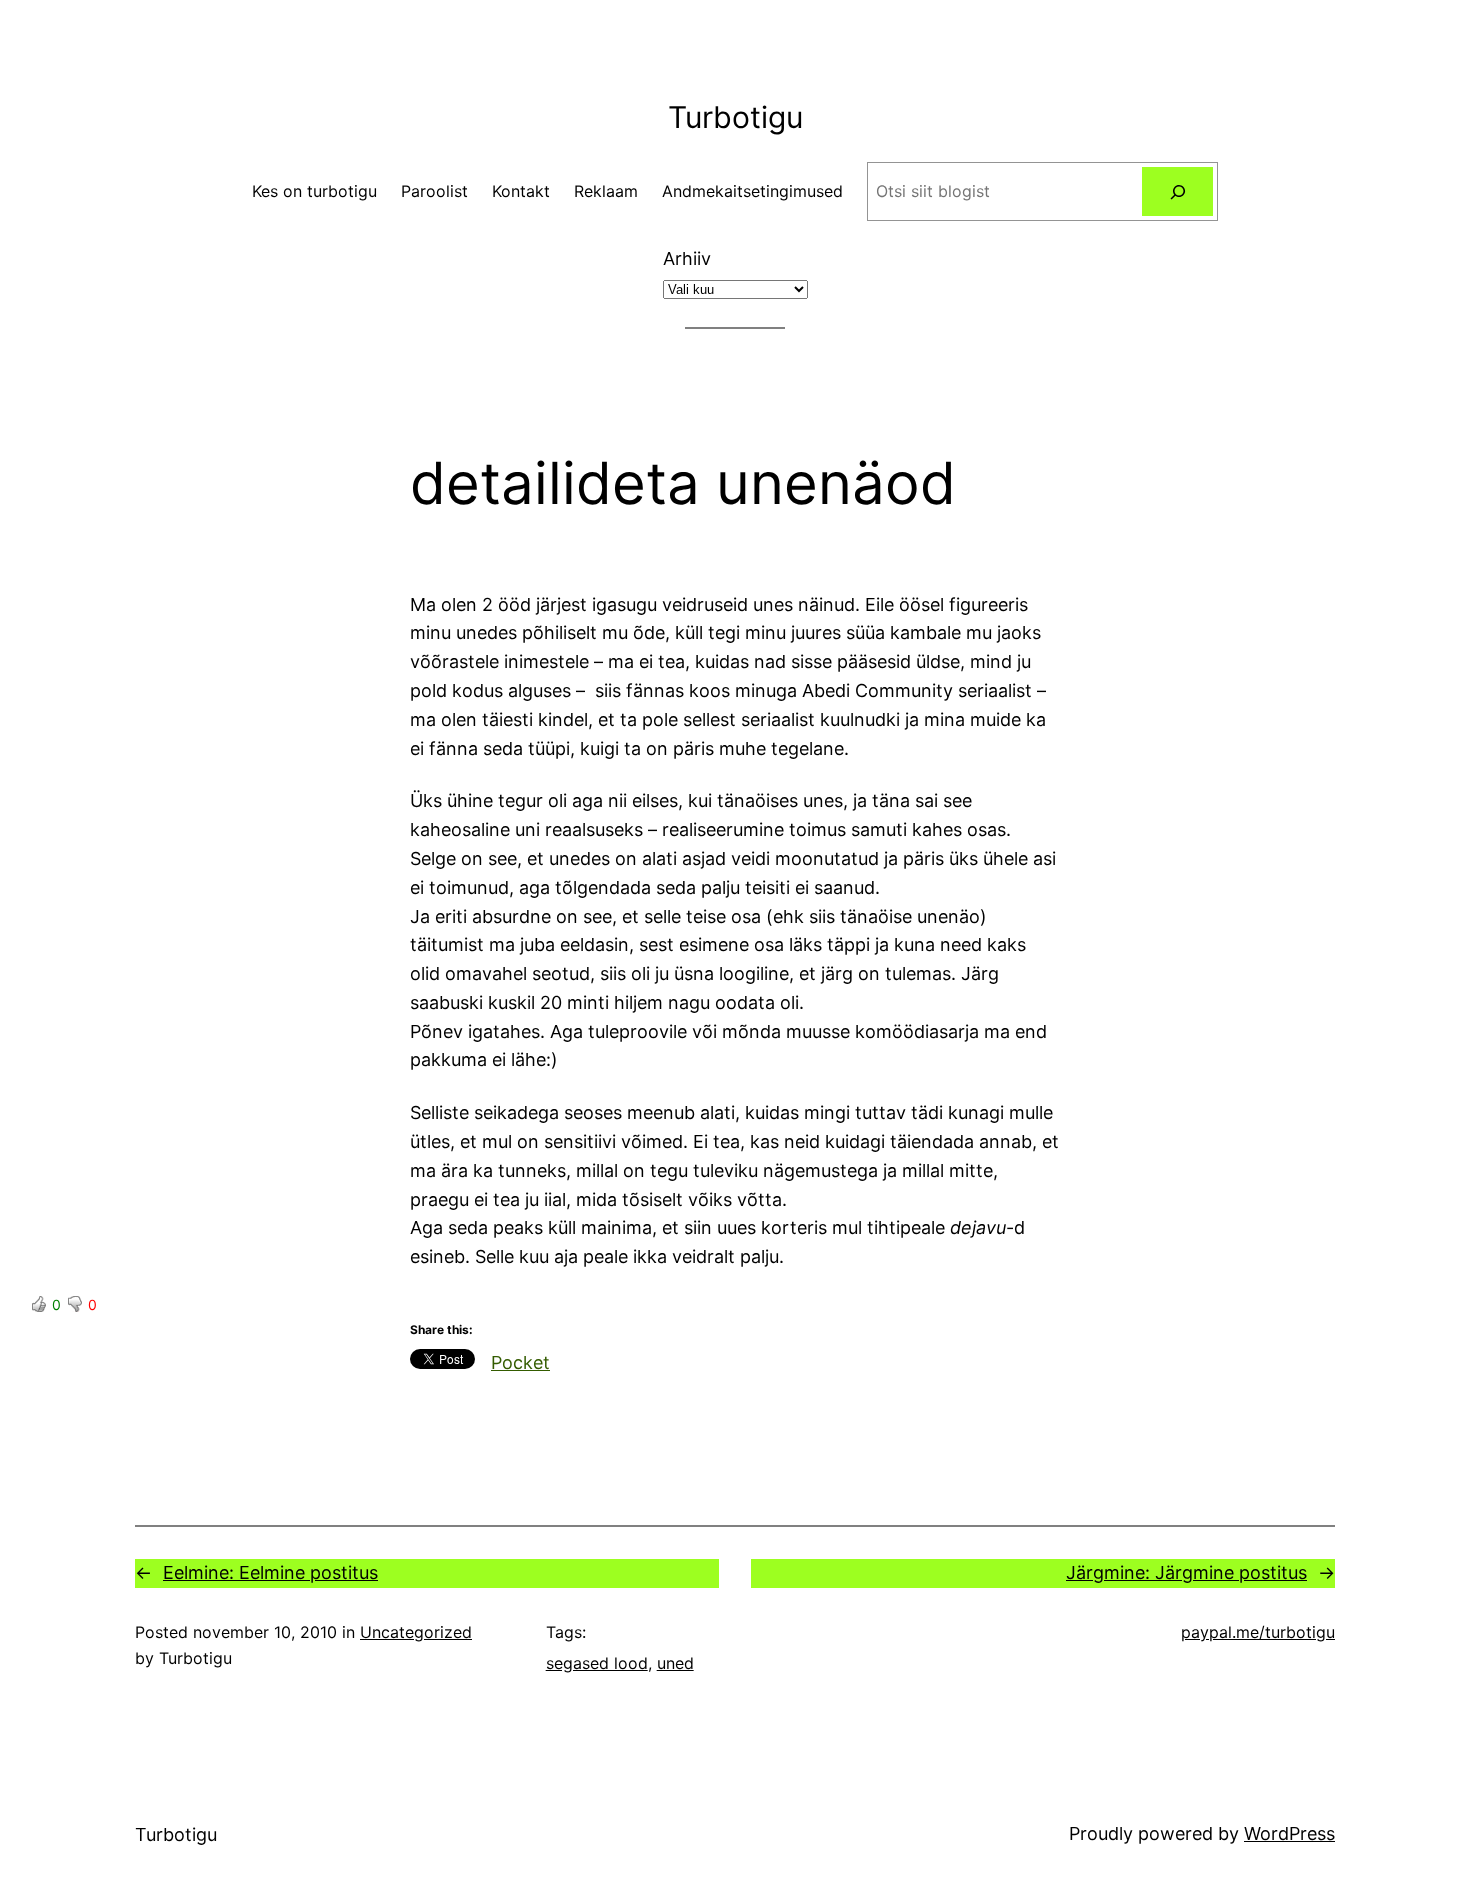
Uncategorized (416, 1632)
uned (675, 1663)
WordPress (1289, 1833)
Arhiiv (687, 258)
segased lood (597, 1663)
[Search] (1177, 191)
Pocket (520, 1362)
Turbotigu (735, 117)
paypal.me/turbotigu (1258, 1632)
